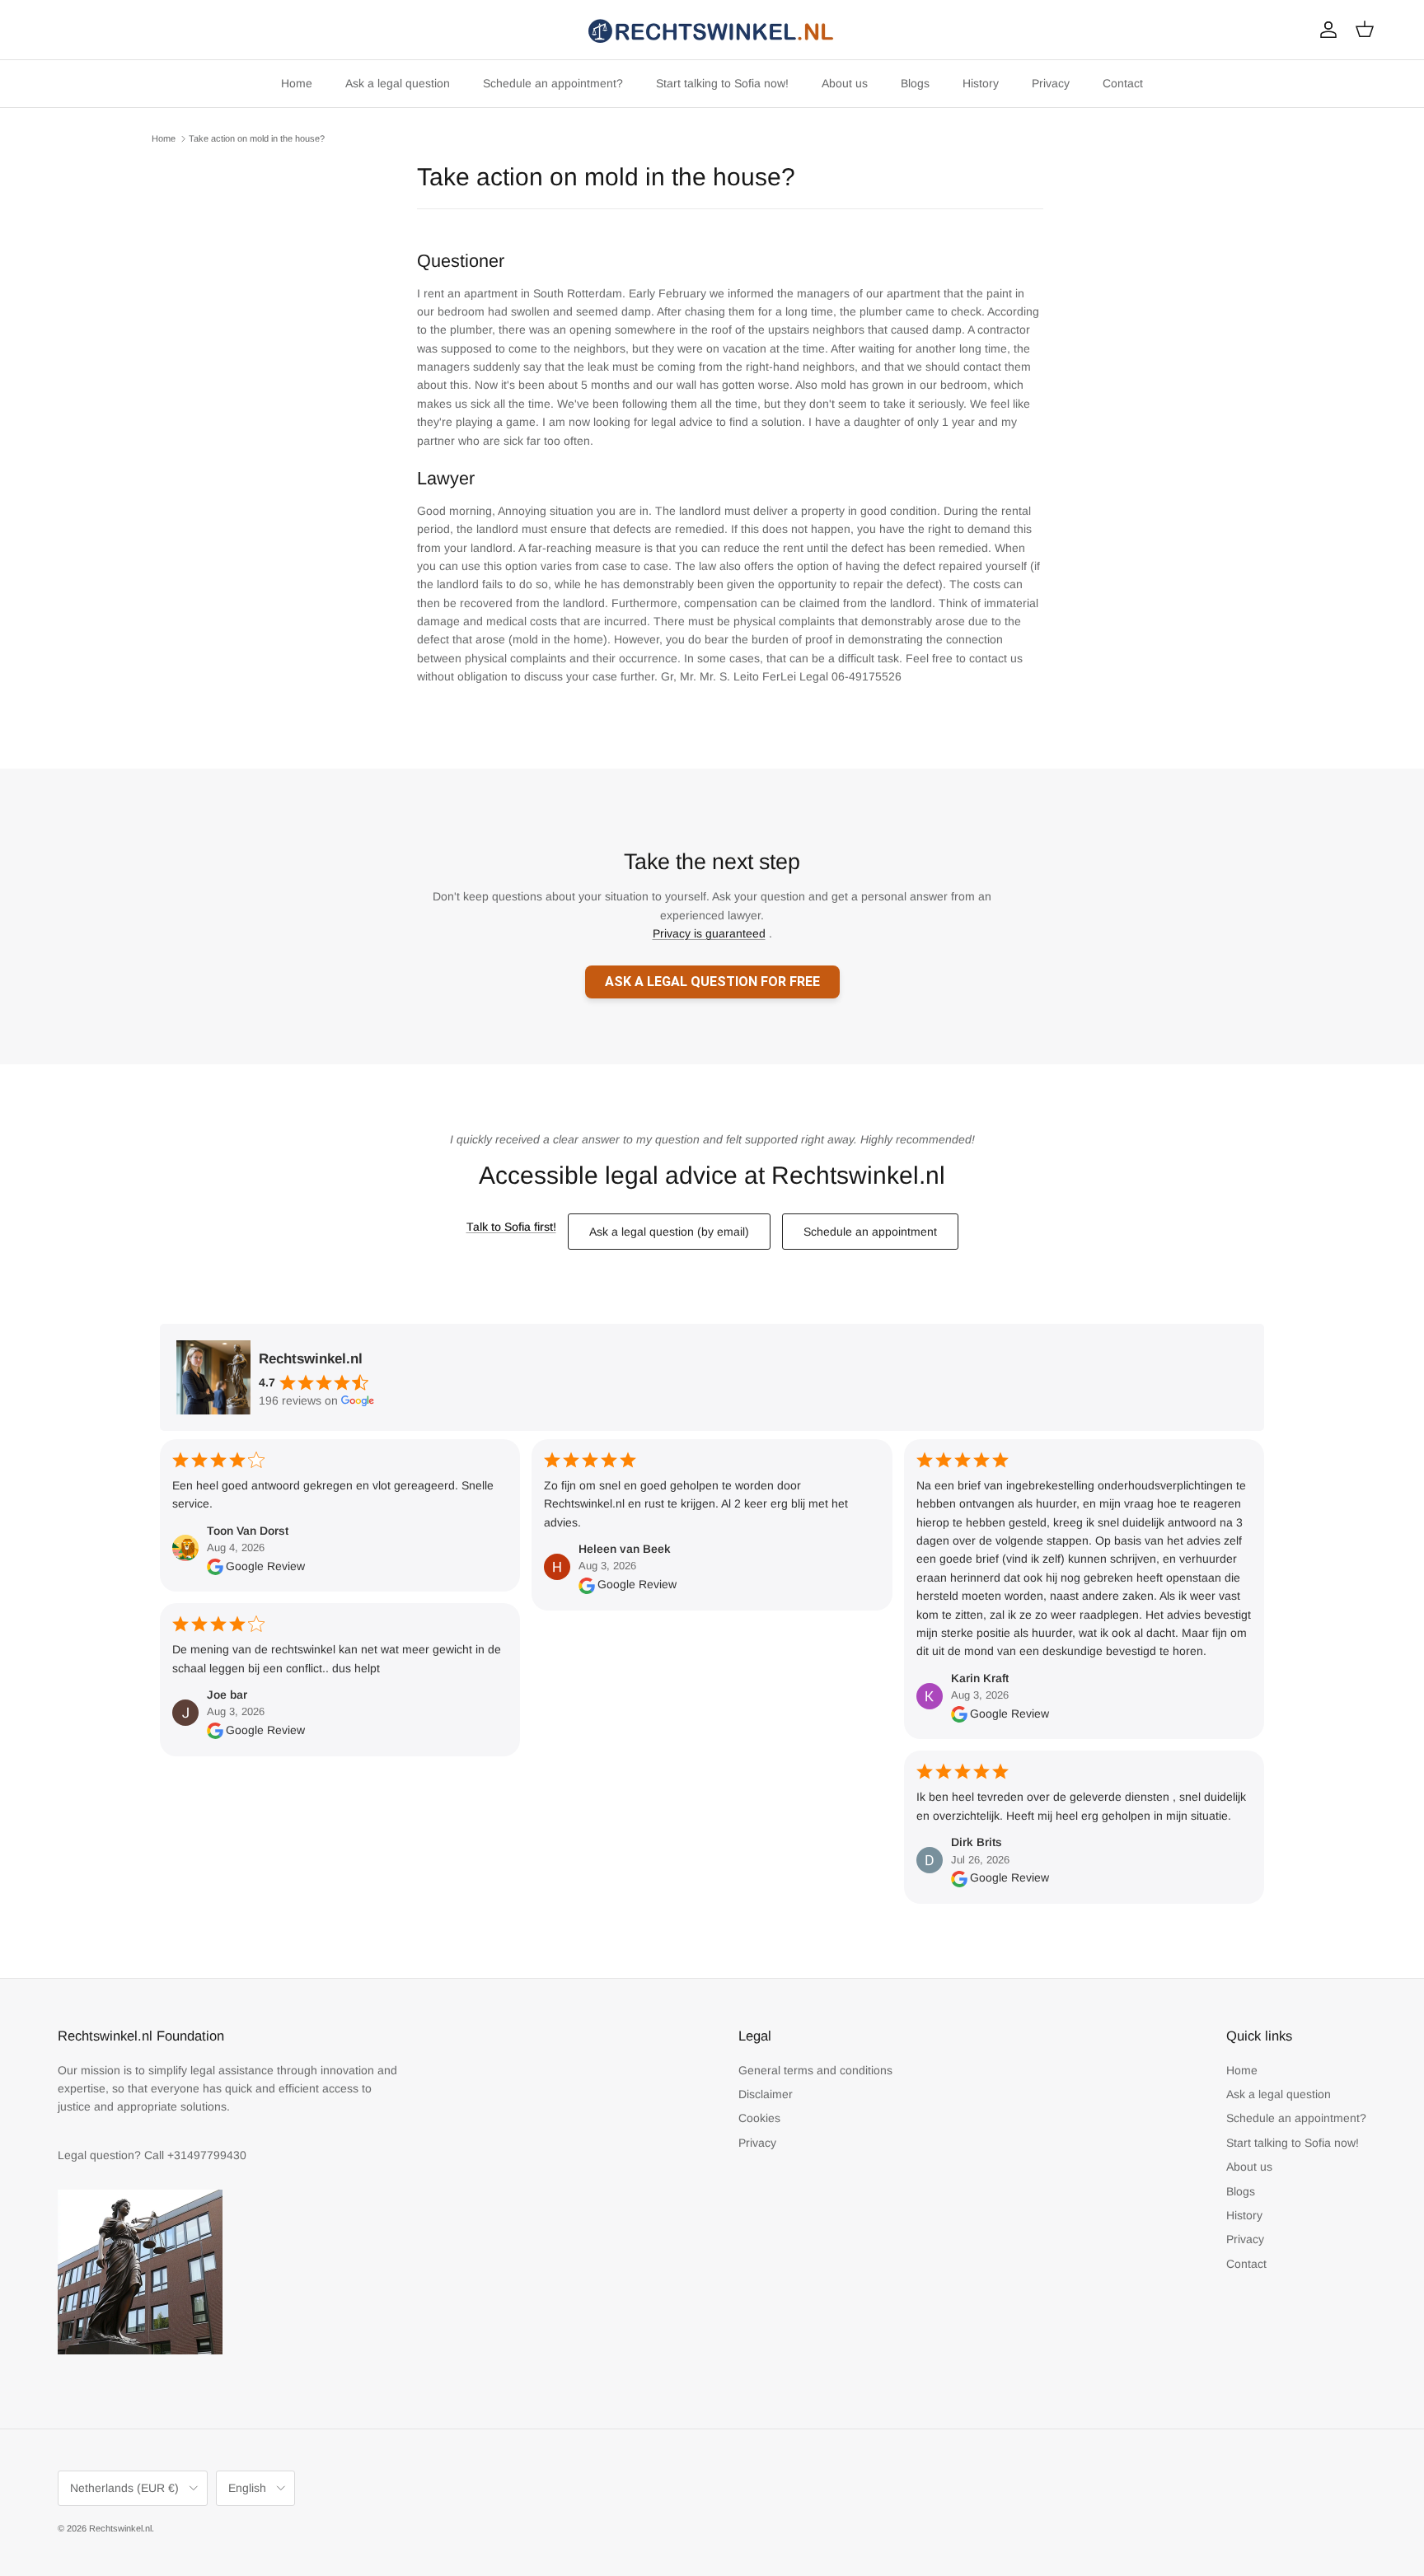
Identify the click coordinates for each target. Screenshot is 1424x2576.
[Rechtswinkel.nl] (712, 30)
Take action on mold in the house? (257, 138)
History (981, 83)
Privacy (1051, 83)
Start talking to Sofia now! (722, 83)
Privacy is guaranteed (709, 933)
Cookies (759, 2118)
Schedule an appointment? (553, 83)
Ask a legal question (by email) (669, 1232)
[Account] (1325, 30)
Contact (1123, 83)
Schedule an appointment (870, 1232)
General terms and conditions (815, 2070)
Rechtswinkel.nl (120, 2528)
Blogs (915, 83)
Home (297, 83)
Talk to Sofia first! (511, 1227)
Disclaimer (766, 2094)
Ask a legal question (398, 83)
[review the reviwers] (215, 1566)
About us (845, 83)
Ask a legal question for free (712, 982)
